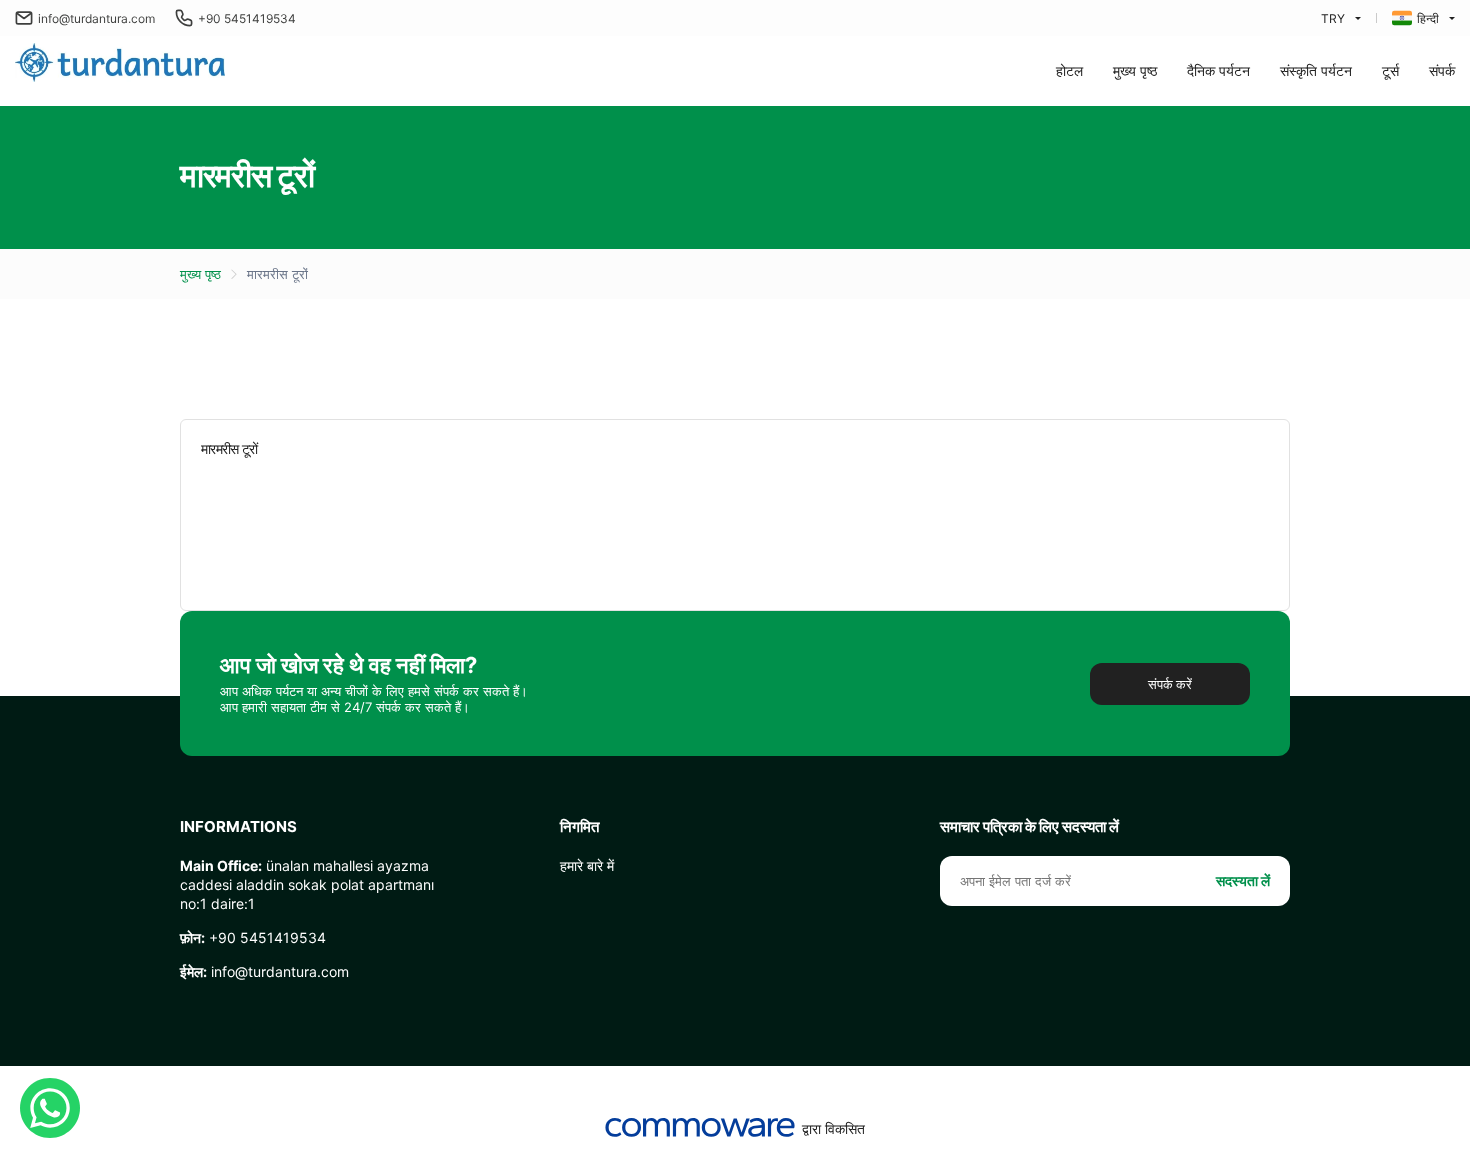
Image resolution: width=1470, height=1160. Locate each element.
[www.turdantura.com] (120, 63)
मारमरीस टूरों (277, 274)
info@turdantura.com (96, 18)
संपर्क (1442, 70)
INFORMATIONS (238, 827)
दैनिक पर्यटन (1218, 70)
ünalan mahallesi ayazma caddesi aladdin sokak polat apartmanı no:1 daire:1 (307, 884)
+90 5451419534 (247, 18)
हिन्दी (1428, 18)
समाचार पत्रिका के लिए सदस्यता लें (1029, 827)
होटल (1069, 70)
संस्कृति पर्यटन (1316, 70)
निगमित (579, 827)
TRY (1333, 18)
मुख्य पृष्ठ (1135, 70)
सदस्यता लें (1243, 880)
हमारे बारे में (587, 865)
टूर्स (1390, 70)
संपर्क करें (1170, 684)
